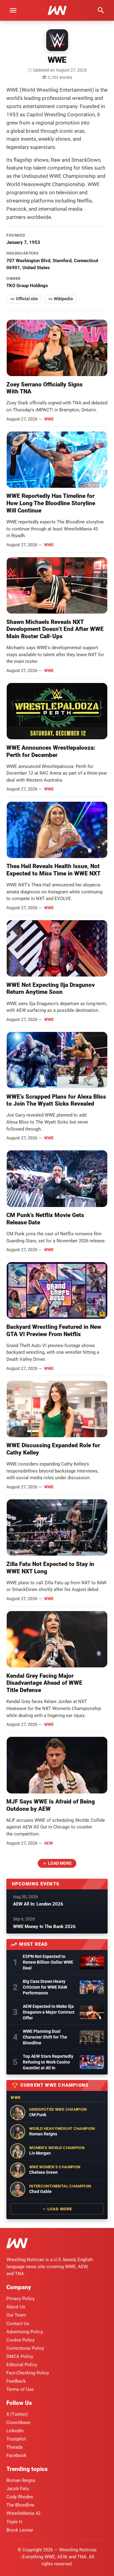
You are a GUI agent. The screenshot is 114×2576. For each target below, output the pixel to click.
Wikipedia (63, 299)
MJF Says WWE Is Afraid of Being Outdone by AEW (51, 1805)
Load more (60, 1863)
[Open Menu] (13, 10)
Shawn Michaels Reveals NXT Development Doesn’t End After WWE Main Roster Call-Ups (55, 629)
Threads (15, 2447)
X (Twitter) (17, 2414)
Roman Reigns (21, 2480)
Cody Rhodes (20, 2497)
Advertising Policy (25, 2332)
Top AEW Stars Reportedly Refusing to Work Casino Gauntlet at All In (48, 2062)
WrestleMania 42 (23, 2513)
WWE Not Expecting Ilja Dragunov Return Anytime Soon (51, 989)
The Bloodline (20, 2505)
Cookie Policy (21, 2340)
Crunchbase (18, 2423)
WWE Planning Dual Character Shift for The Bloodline (45, 2037)
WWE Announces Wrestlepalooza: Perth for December (51, 751)
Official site (27, 299)
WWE (49, 419)
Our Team (16, 2315)
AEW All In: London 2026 (38, 1904)
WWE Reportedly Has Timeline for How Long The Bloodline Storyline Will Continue (51, 503)
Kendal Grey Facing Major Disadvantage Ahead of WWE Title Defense (44, 1683)
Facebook (16, 2455)
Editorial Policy (22, 2365)
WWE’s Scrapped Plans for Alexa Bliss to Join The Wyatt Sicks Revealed (56, 1100)
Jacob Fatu (18, 2489)
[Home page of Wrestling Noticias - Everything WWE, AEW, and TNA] (57, 10)
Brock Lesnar (20, 2530)
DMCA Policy (20, 2356)
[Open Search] (101, 10)
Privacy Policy (21, 2299)
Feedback (16, 2381)
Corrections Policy (25, 2348)
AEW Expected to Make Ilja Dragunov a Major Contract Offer (49, 2012)
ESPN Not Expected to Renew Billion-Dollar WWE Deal (48, 1962)
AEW (48, 1843)
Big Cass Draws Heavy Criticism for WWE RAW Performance (45, 1987)
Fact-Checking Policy (28, 2373)
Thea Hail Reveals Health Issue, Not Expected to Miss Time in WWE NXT (54, 870)
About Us (16, 2307)
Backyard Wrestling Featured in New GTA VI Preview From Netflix (54, 1330)
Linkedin (15, 2431)
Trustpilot (16, 2439)
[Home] (17, 2244)
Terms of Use (20, 2389)
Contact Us (18, 2324)
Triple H (14, 2522)
